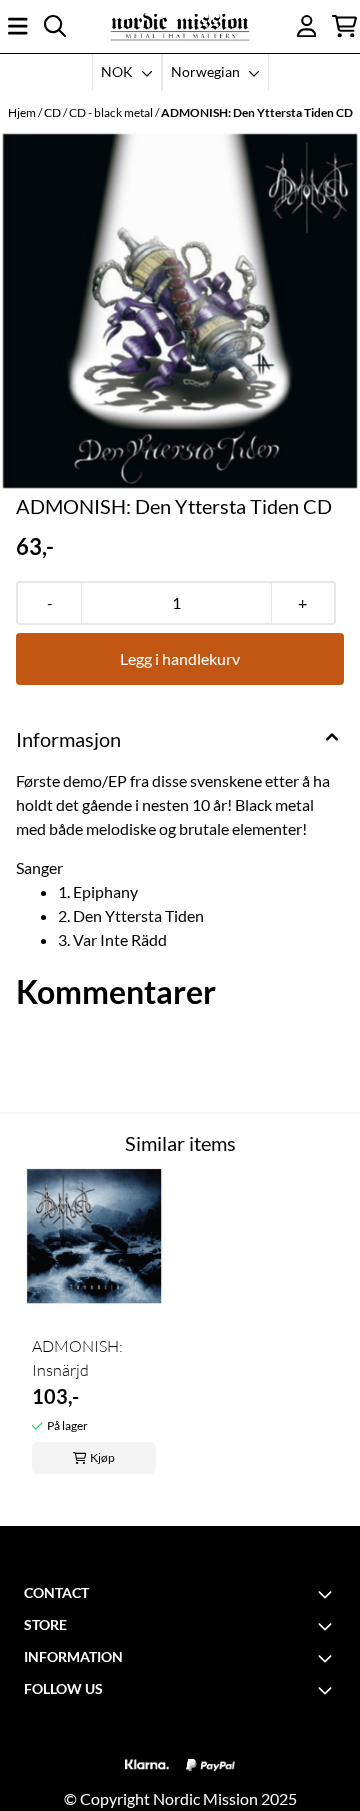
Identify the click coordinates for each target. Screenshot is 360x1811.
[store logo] (180, 26)
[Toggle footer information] (328, 1594)
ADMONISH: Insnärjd (77, 1358)
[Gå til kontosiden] (307, 26)
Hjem (23, 112)
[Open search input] (55, 26)
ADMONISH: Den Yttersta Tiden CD (257, 112)
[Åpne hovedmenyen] (18, 26)
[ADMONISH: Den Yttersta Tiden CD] (180, 311)
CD (53, 112)
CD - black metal (112, 112)
